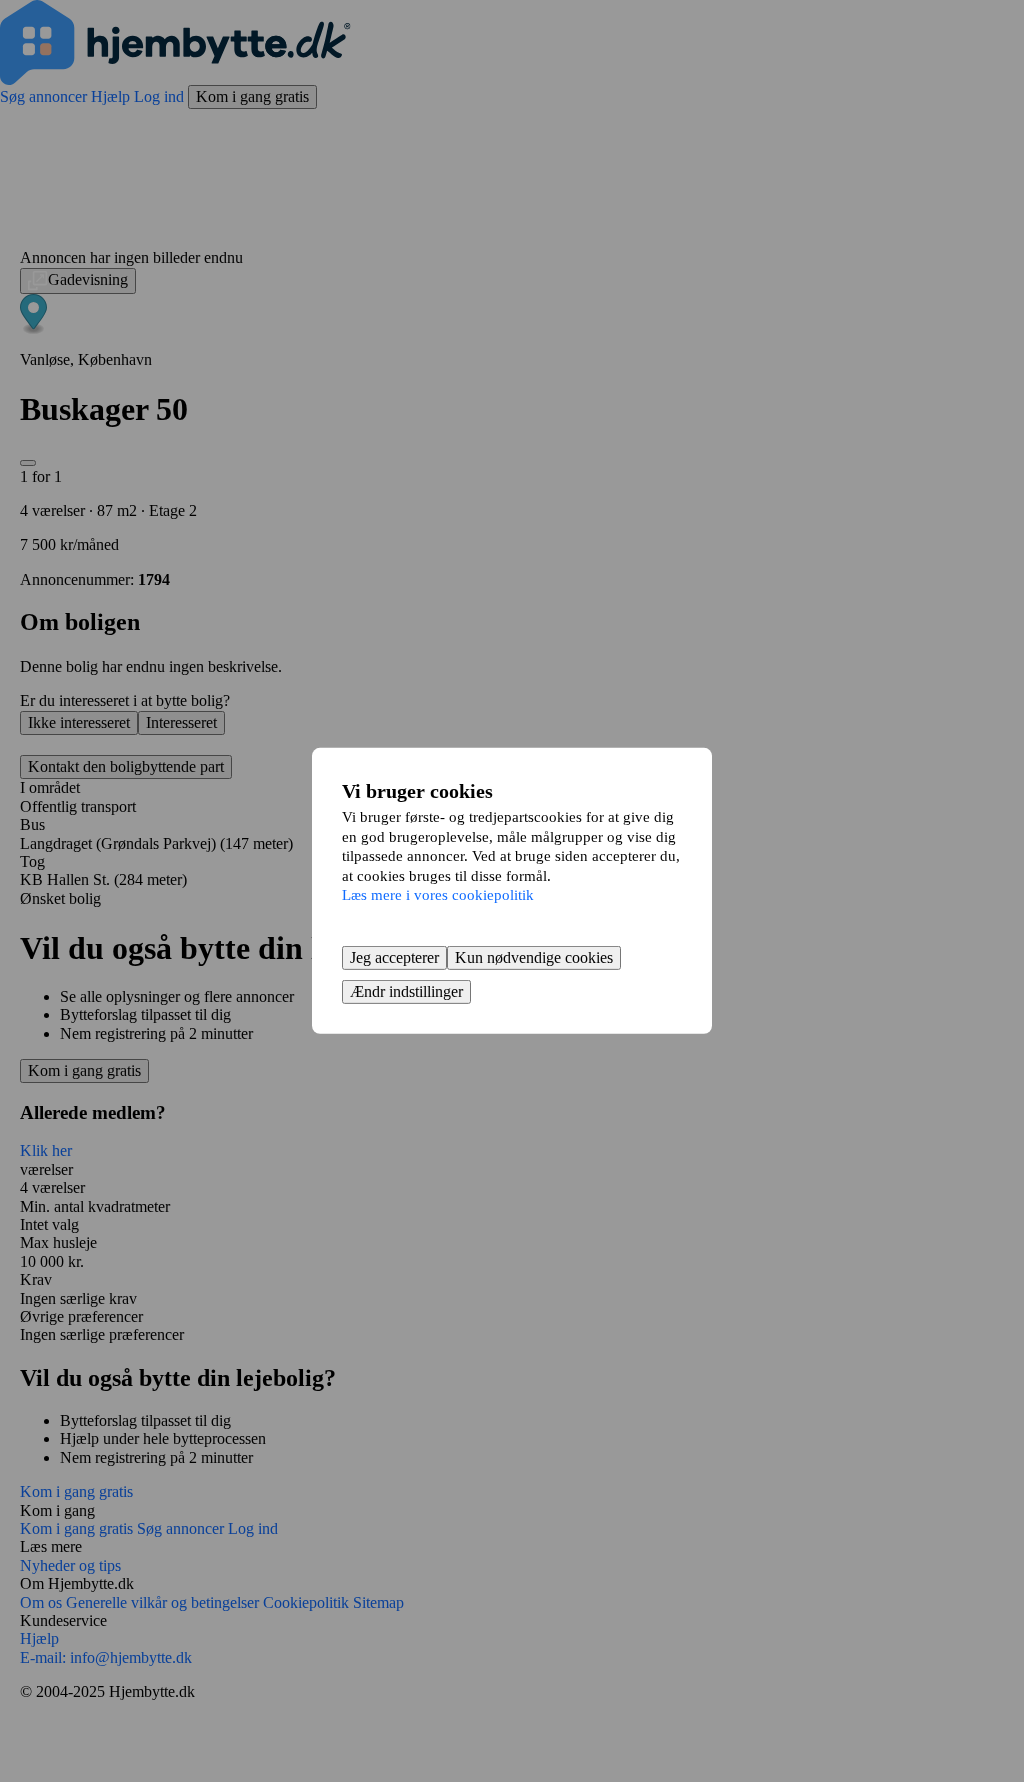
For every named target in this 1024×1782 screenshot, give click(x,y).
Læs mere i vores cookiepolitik (438, 895)
